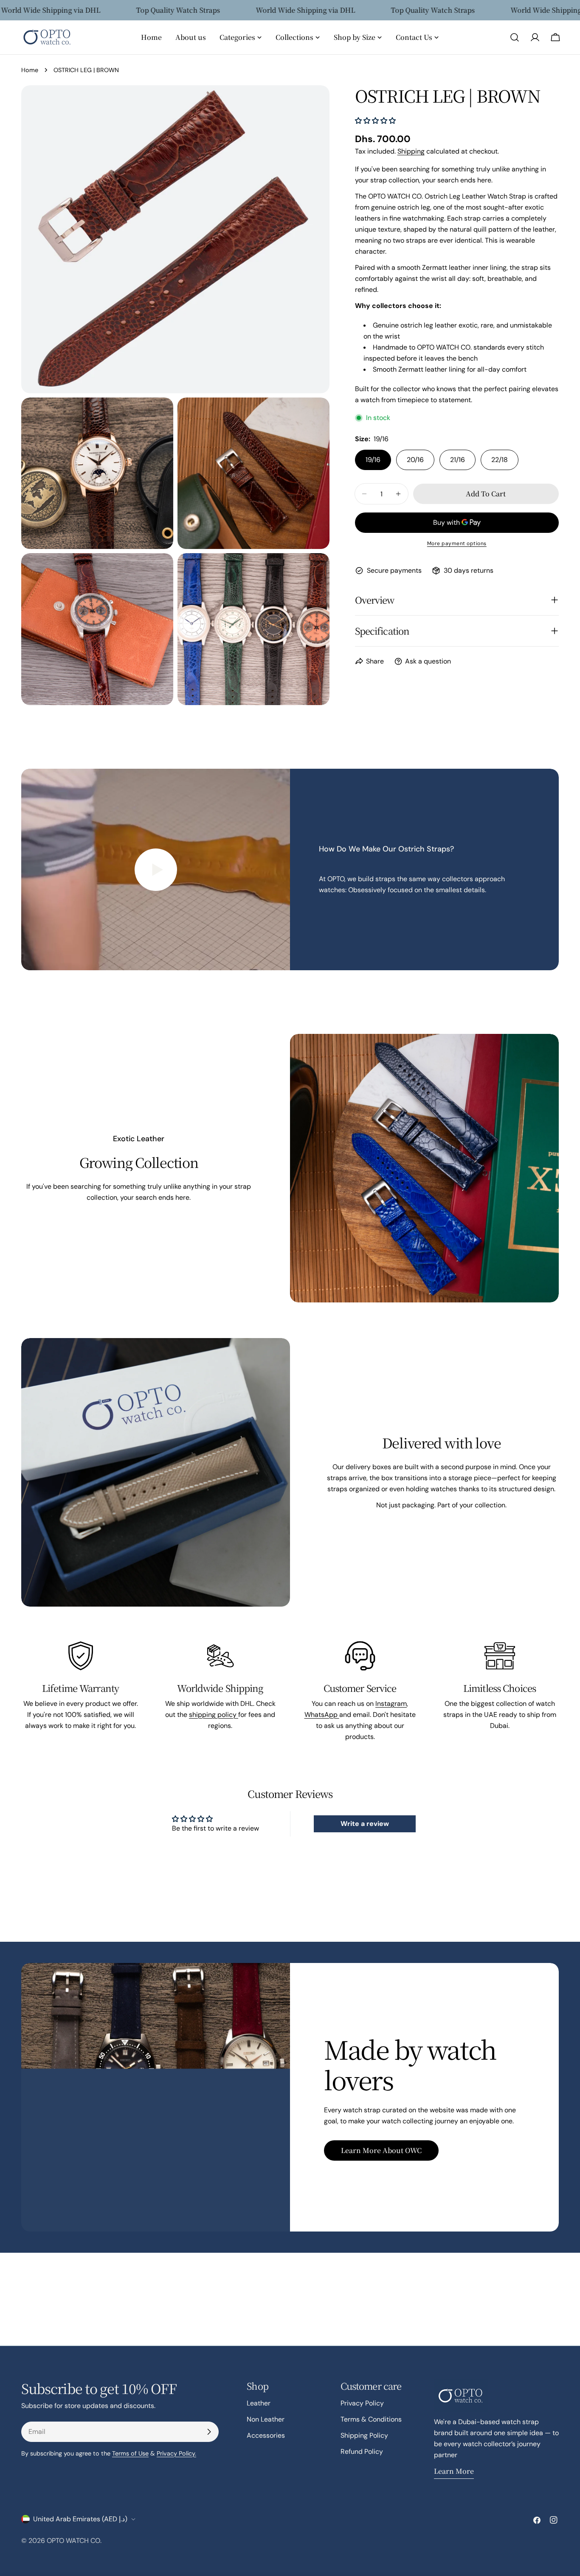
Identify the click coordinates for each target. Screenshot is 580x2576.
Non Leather (266, 2419)
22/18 (500, 460)
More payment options (457, 543)
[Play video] (156, 869)
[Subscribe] (209, 2432)
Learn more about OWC (381, 2150)
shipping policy (214, 1715)
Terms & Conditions (371, 2419)
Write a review (365, 1824)
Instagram (391, 1704)
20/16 (415, 460)
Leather (259, 2403)
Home (30, 70)
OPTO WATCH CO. (74, 2541)
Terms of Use (130, 2453)
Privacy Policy (362, 2403)
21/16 (458, 460)
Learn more (454, 2471)
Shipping (411, 151)
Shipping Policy (364, 2435)
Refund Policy (362, 2451)
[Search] (515, 37)
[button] (375, 121)
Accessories (266, 2435)
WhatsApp (322, 1715)
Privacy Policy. (176, 2453)
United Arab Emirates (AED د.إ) (80, 2519)
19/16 (373, 460)
